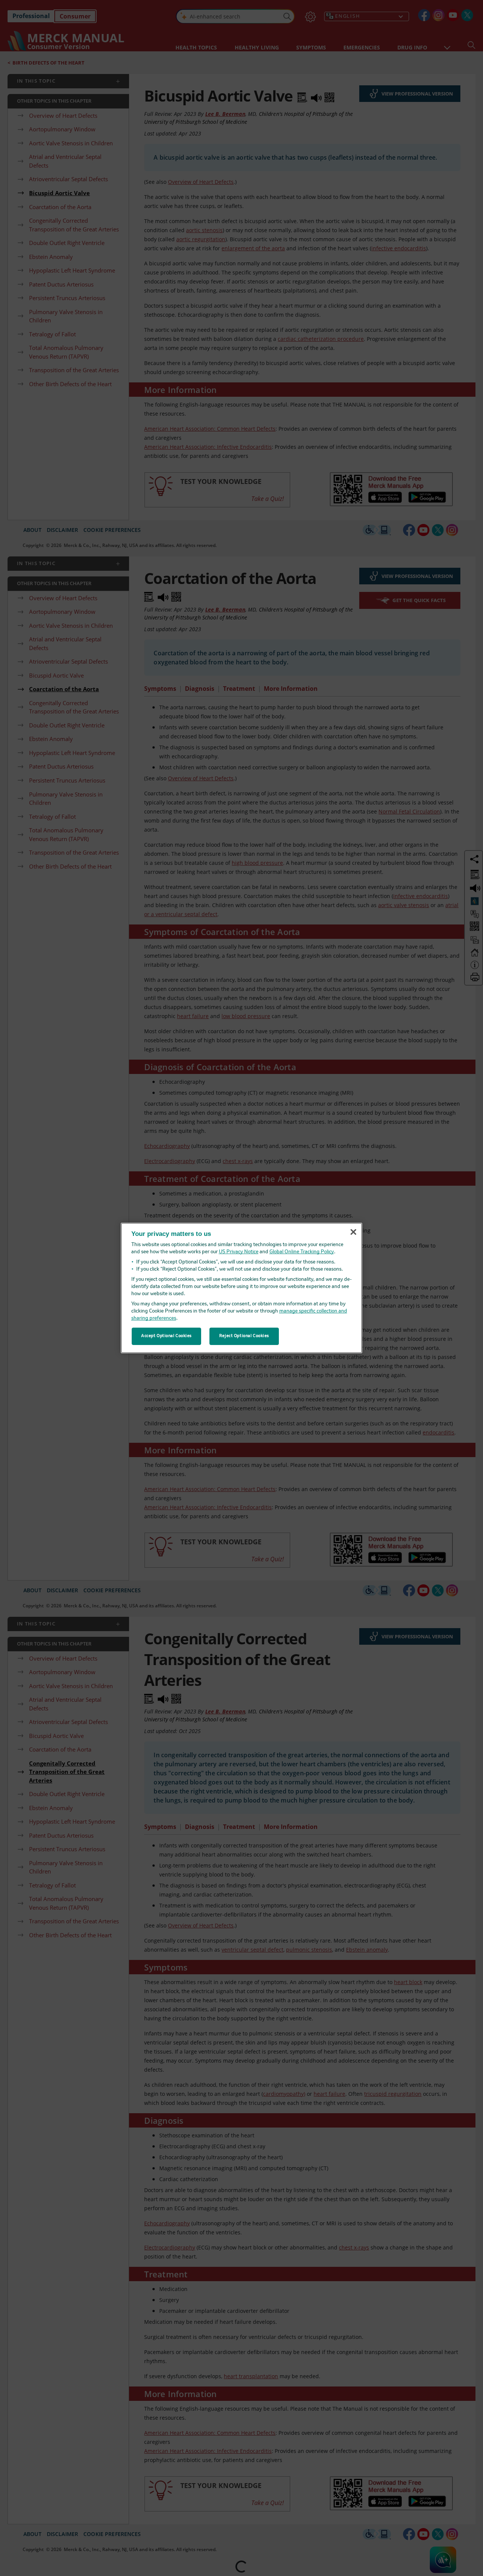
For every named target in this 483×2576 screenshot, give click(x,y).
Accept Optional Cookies (166, 1336)
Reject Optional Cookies (244, 1336)
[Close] (353, 1232)
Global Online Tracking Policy (302, 1252)
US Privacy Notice (239, 1252)
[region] (241, 1288)
